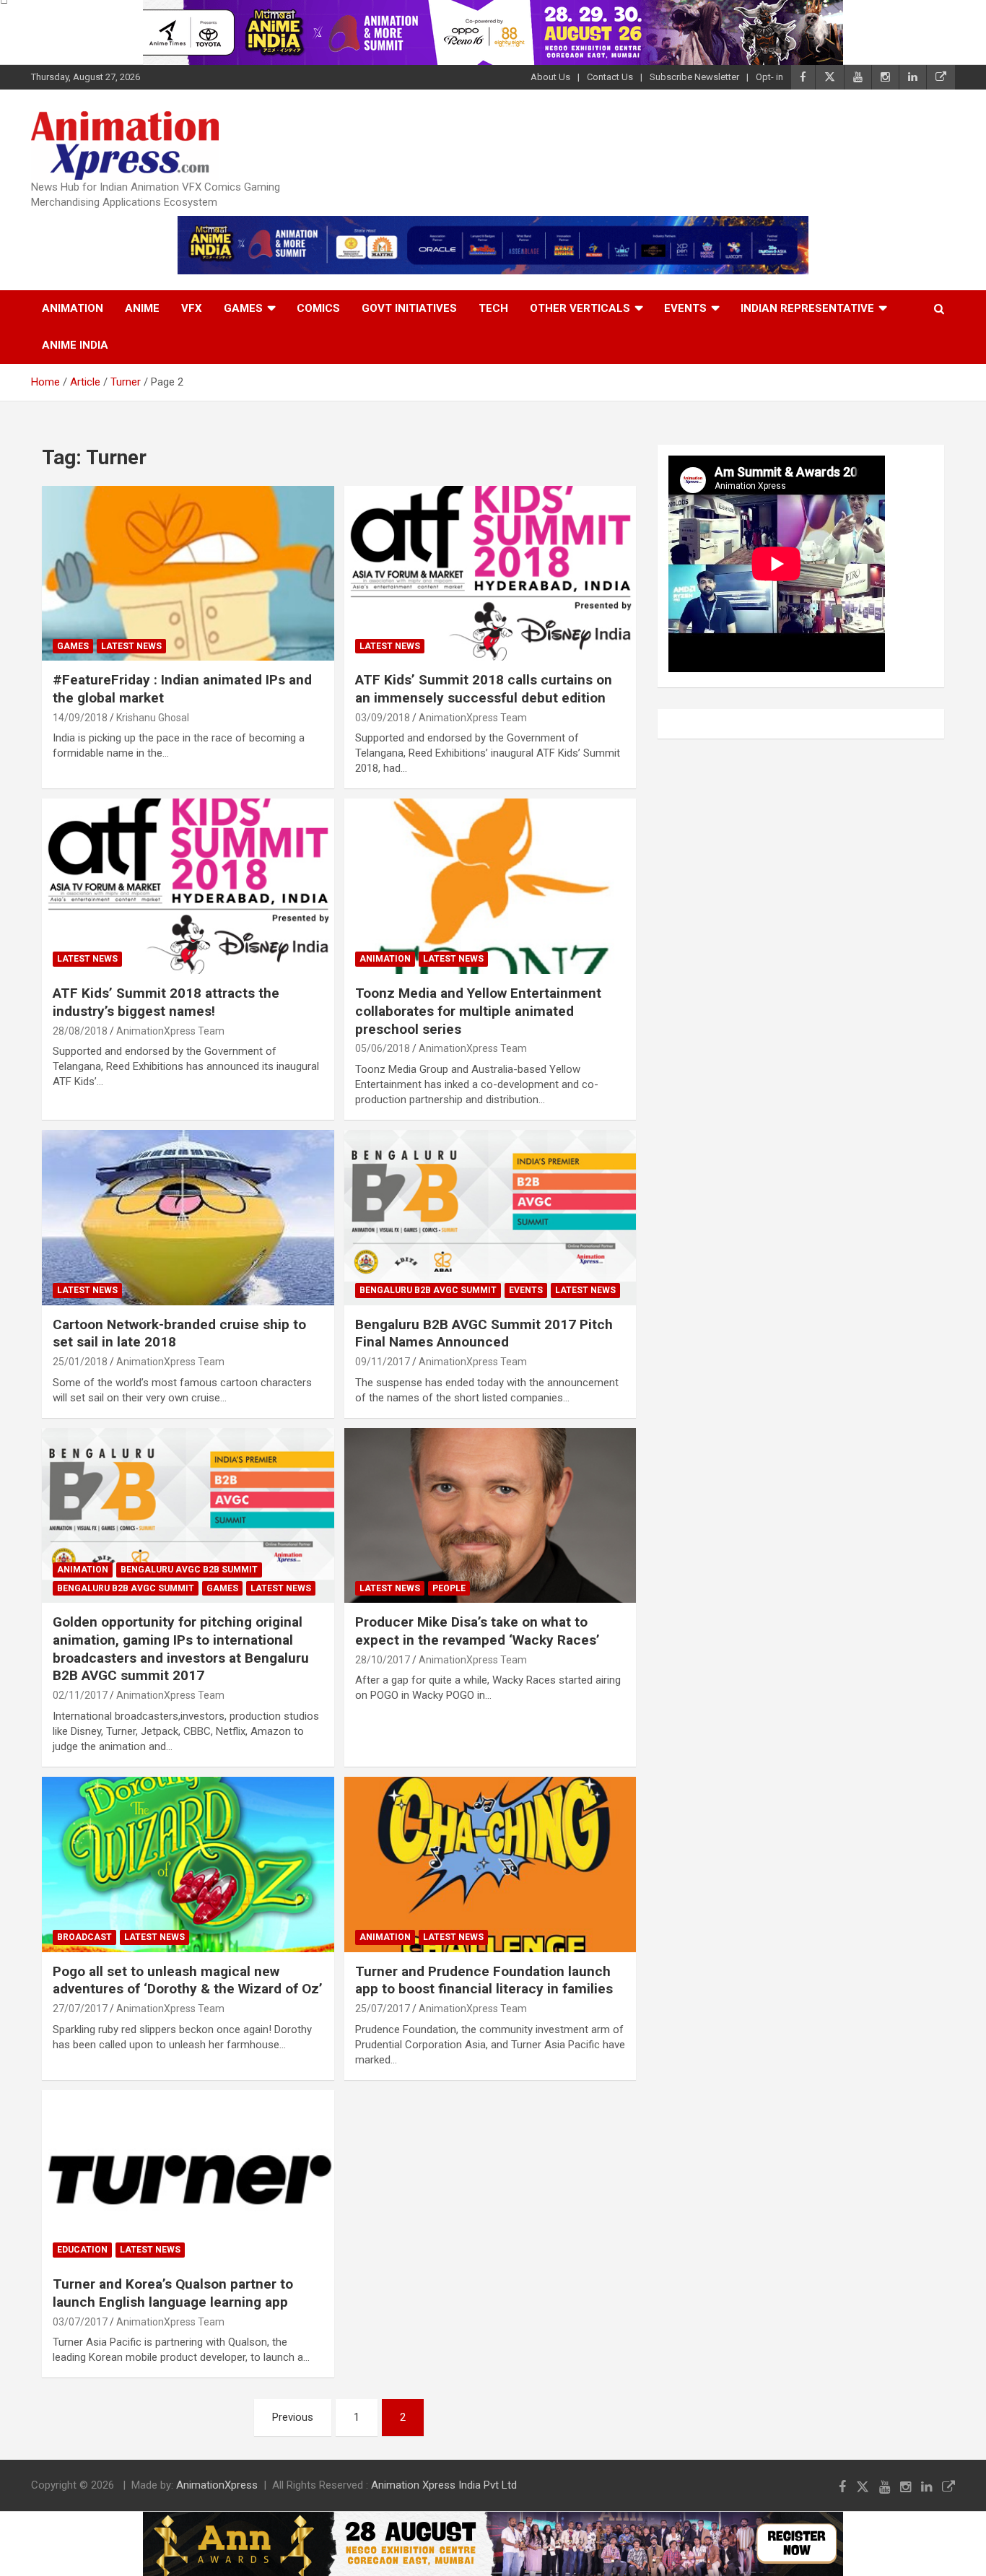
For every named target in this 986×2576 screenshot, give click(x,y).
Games (243, 308)
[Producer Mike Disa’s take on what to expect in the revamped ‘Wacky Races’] (490, 1515)
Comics (318, 308)
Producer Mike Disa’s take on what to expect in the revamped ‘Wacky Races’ (477, 1631)
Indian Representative (807, 308)
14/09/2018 (80, 718)
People (449, 1588)
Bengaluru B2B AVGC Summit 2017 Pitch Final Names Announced (484, 1333)
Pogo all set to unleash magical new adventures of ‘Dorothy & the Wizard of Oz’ (188, 1980)
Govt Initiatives (409, 308)
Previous (293, 2417)
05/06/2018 (383, 1048)
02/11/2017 (80, 1695)
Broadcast (84, 1937)
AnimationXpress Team (473, 718)
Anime (142, 308)
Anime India (75, 345)
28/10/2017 (383, 1660)
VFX (192, 308)
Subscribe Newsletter (694, 77)
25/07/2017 (383, 2009)
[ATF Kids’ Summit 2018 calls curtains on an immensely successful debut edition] (490, 573)
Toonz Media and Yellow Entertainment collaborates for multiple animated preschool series (478, 1011)
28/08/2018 (80, 1031)
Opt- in (769, 77)
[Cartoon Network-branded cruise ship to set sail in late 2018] (188, 1217)
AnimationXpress (217, 2485)
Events (685, 308)
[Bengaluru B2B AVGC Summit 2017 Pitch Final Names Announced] (490, 1217)
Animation (73, 308)
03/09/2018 (383, 718)
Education (82, 2250)
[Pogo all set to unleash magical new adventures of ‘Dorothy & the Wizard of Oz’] (188, 1864)
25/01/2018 (80, 1362)
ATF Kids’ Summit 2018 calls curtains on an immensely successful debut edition (484, 689)
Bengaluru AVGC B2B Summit (189, 1570)
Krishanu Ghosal (153, 718)
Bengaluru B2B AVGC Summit (428, 1290)
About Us (550, 77)
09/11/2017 (383, 1362)
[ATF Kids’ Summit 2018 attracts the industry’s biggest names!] (188, 887)
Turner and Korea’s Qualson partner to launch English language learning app (173, 2293)
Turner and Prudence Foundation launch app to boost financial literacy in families (484, 1980)
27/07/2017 (80, 2009)
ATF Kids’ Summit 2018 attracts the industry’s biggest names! (166, 1002)
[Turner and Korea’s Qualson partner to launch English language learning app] (188, 2177)
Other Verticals (580, 308)
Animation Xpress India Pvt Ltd (444, 2485)
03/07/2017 (80, 2322)
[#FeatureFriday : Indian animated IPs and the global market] (188, 573)
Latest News (131, 646)
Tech (493, 308)
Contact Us (610, 77)
